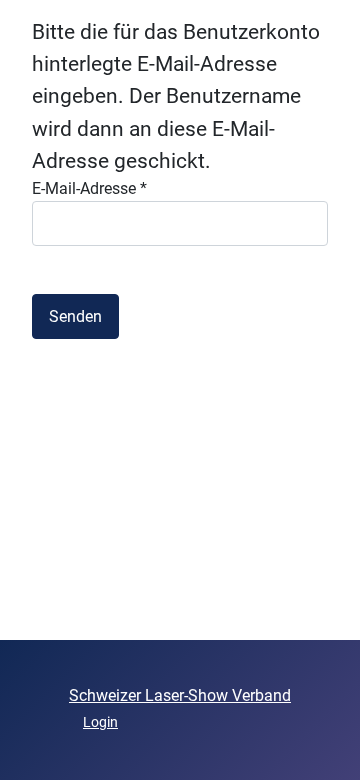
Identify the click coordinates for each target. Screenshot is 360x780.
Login (100, 722)
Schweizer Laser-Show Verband (180, 695)
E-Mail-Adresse (89, 188)
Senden (75, 316)
